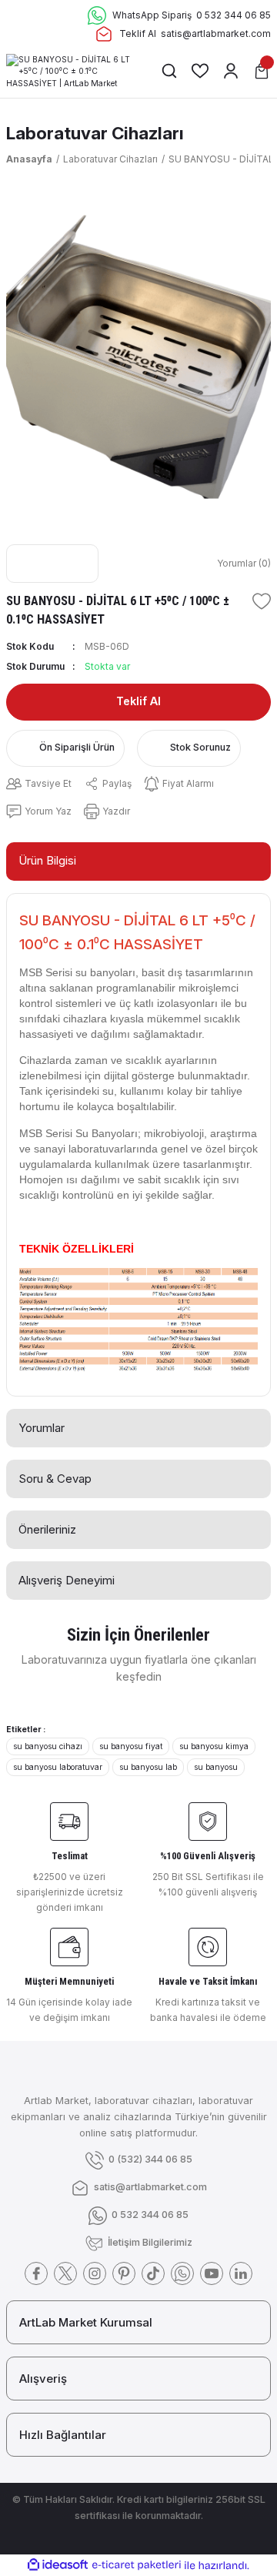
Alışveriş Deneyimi (67, 1580)
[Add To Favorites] (262, 601)
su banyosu (216, 1767)
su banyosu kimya (214, 1746)
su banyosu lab (148, 1767)
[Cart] (262, 71)
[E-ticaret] (137, 2565)
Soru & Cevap (55, 1479)
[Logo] (71, 70)
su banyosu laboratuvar (58, 1767)
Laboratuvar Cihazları (95, 133)
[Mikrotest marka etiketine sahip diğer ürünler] (52, 564)
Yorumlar (42, 1428)
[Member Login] (231, 71)
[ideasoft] (58, 2565)
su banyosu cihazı (48, 1746)
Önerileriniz (47, 1529)
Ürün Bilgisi (47, 860)
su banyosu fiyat (131, 1746)
